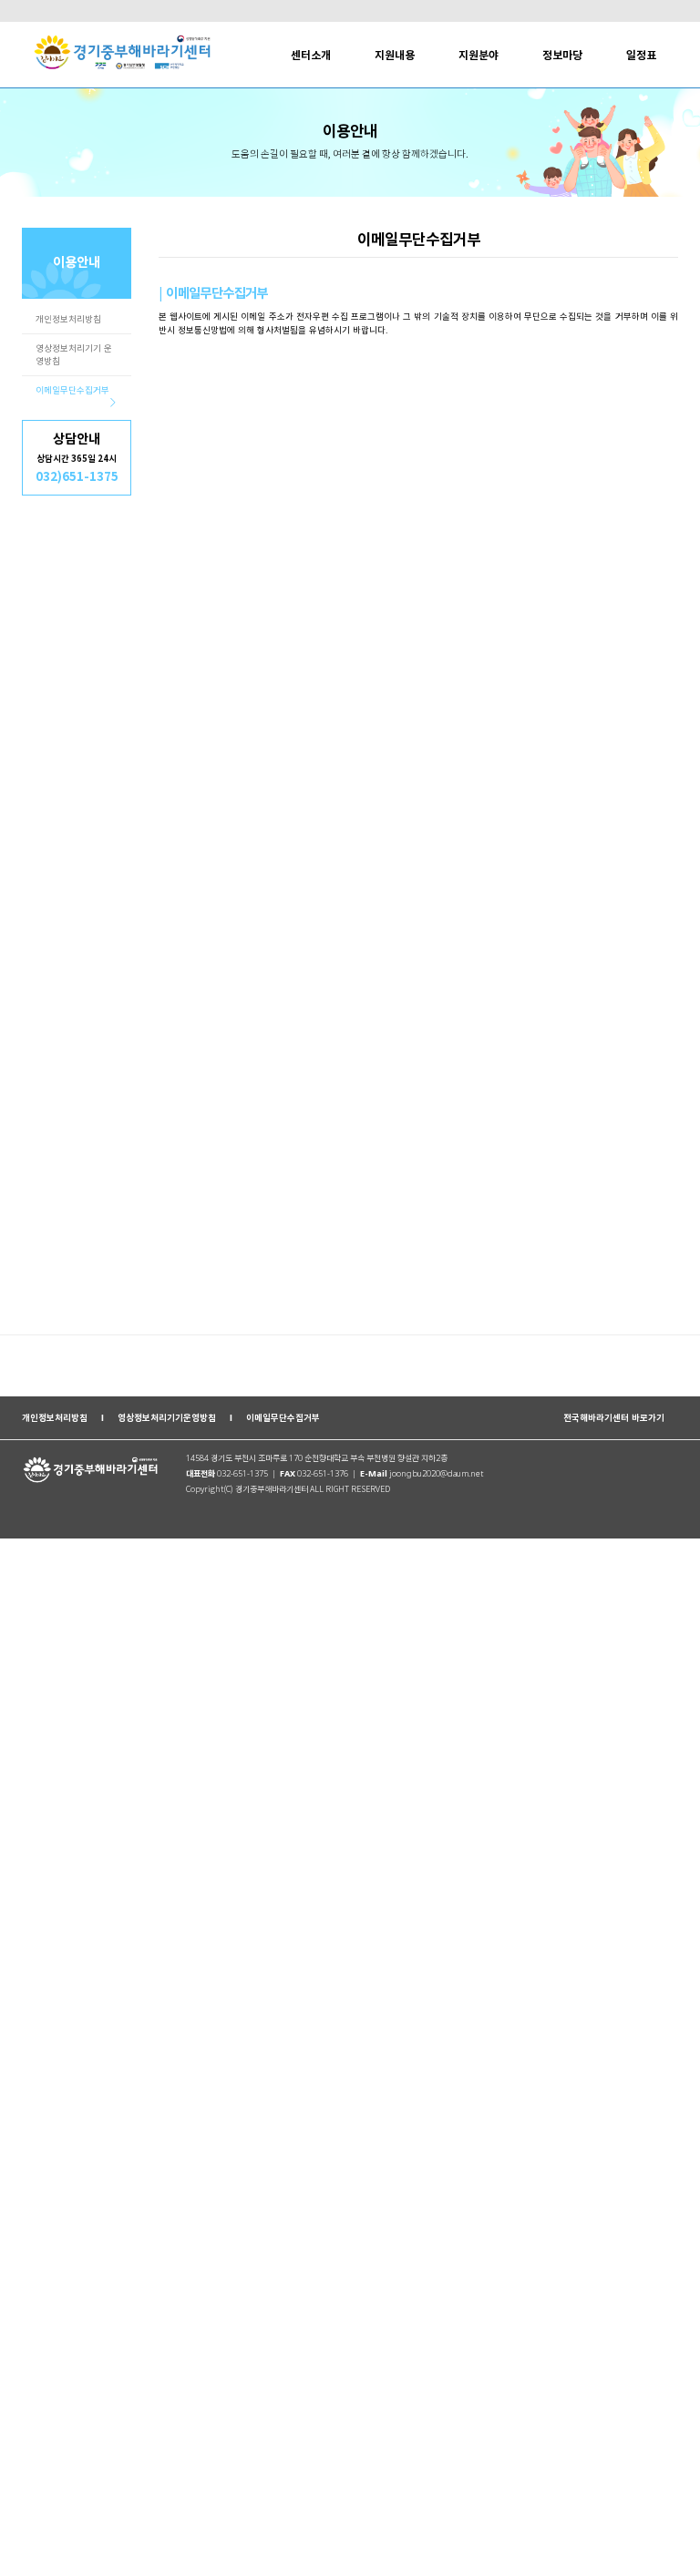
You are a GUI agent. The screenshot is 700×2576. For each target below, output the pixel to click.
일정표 (641, 55)
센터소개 (311, 55)
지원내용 (395, 55)
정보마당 (562, 55)
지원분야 (479, 55)
